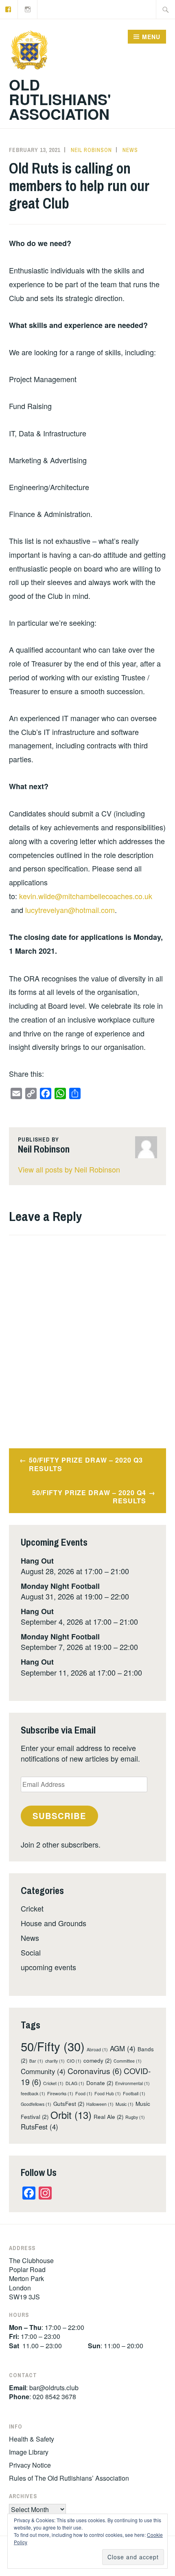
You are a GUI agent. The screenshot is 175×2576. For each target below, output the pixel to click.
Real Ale (108, 2117)
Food (84, 2093)
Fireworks (60, 2093)
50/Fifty (53, 2046)
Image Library (29, 2452)
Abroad (97, 2049)
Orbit (71, 2115)
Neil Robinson (91, 150)
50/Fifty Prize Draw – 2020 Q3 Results (86, 1464)
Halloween (100, 2104)
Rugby (135, 2117)
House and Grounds (54, 1923)
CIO (74, 2061)
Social (31, 1952)
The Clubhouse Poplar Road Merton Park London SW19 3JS (31, 2279)
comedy (97, 2060)
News (130, 150)
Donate (100, 2083)
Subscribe (59, 1816)
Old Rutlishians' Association (60, 99)
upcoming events (48, 1967)
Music (125, 2104)
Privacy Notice (30, 2465)
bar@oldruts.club (54, 2388)
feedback (33, 2093)
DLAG (75, 2083)
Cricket (32, 1908)
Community (43, 2071)
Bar (36, 2061)
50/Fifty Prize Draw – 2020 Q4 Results (89, 1497)
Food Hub (108, 2093)
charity (55, 2061)
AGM (123, 2048)
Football (134, 2093)
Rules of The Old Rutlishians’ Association (69, 2478)
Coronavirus (95, 2071)
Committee (128, 2061)
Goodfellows (36, 2104)
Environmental (132, 2083)
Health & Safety (32, 2439)
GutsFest (69, 2104)
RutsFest (39, 2127)
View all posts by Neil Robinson (69, 1169)
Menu (151, 37)
